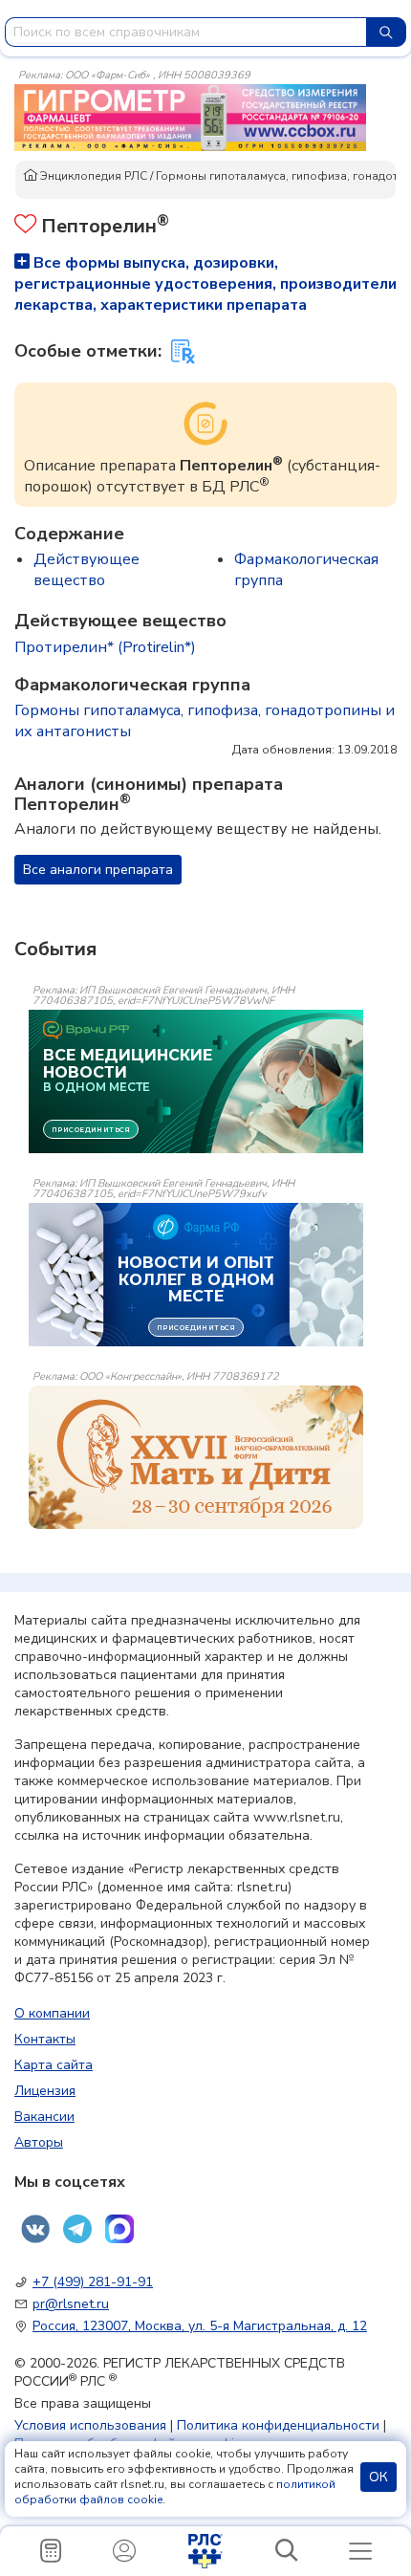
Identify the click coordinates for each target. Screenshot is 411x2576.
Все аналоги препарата (98, 870)
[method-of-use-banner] (190, 117)
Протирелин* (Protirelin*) (105, 647)
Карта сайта (54, 2065)
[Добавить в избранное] (25, 226)
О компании (52, 2013)
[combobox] (186, 32)
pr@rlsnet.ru (71, 2304)
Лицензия (45, 2091)
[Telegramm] (77, 2229)
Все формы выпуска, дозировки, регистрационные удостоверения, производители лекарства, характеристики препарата (205, 284)
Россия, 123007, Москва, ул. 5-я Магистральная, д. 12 (200, 2326)
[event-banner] (196, 1457)
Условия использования (90, 2425)
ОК (379, 2477)
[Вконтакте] (35, 2229)
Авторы (39, 2142)
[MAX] (119, 2229)
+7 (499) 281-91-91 (93, 2282)
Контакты (45, 2039)
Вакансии (44, 2117)
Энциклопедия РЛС (92, 176)
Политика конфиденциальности (278, 2425)
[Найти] (386, 32)
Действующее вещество (87, 570)
